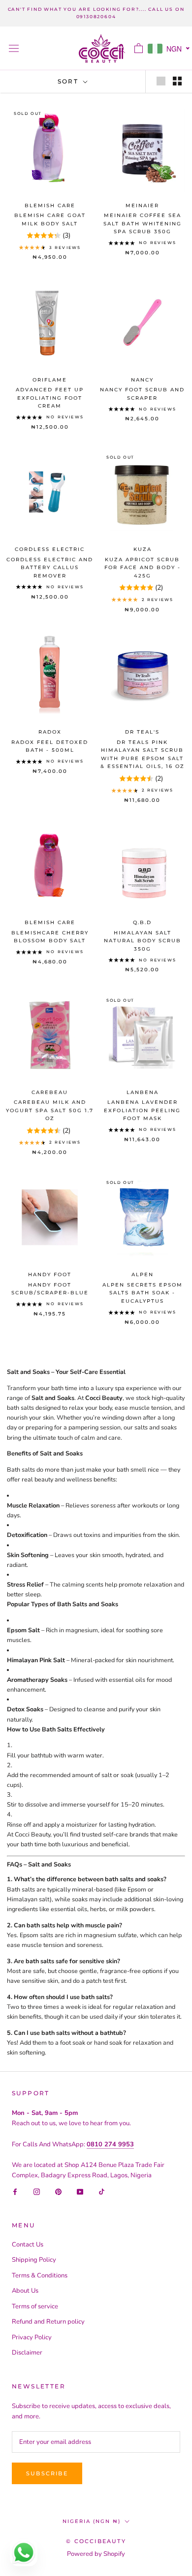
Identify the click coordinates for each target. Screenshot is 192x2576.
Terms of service (35, 2306)
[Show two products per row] (177, 81)
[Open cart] (139, 48)
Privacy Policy (32, 2337)
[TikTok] (102, 2192)
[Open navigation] (14, 48)
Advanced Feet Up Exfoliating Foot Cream (50, 398)
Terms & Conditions (40, 2275)
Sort (69, 81)
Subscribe (47, 2473)
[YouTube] (80, 2192)
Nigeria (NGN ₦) (92, 2521)
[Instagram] (37, 2192)
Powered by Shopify (96, 2554)
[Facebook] (15, 2192)
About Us (25, 2291)
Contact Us (28, 2245)
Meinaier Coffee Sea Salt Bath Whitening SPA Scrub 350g (143, 223)
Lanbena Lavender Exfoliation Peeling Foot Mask (142, 1110)
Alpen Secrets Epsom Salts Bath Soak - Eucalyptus (143, 1293)
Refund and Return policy (48, 2322)
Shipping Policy (34, 2260)
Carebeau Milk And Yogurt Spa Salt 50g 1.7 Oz (50, 1110)
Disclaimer (27, 2353)
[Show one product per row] (161, 81)
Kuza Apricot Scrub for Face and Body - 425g (143, 568)
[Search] (121, 48)
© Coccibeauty (96, 2541)
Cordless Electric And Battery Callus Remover (50, 568)
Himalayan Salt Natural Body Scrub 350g (143, 941)
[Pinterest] (58, 2192)
